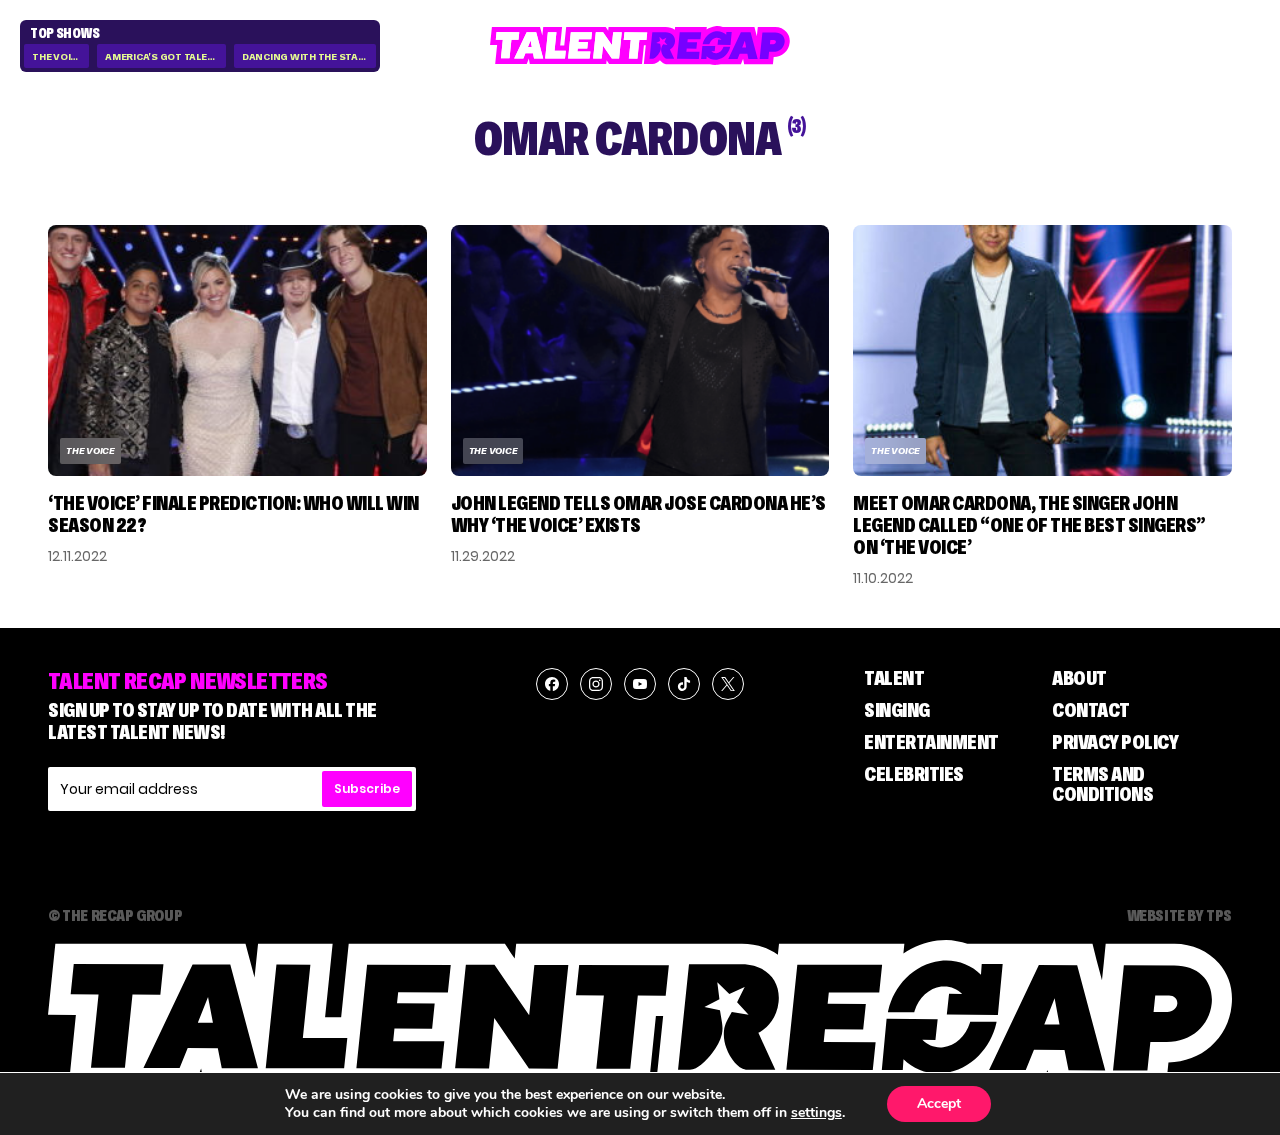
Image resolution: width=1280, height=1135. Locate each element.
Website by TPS (1179, 915)
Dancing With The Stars (307, 56)
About (1079, 678)
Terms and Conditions (1102, 784)
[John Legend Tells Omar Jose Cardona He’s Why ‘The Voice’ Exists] (640, 350)
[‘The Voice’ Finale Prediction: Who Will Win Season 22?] (237, 350)
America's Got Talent (163, 56)
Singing (897, 710)
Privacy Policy (1115, 742)
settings (816, 1113)
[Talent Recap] (640, 45)
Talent (894, 678)
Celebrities (914, 774)
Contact (1091, 710)
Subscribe (367, 788)
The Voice (57, 56)
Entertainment (931, 742)
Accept (939, 1103)
